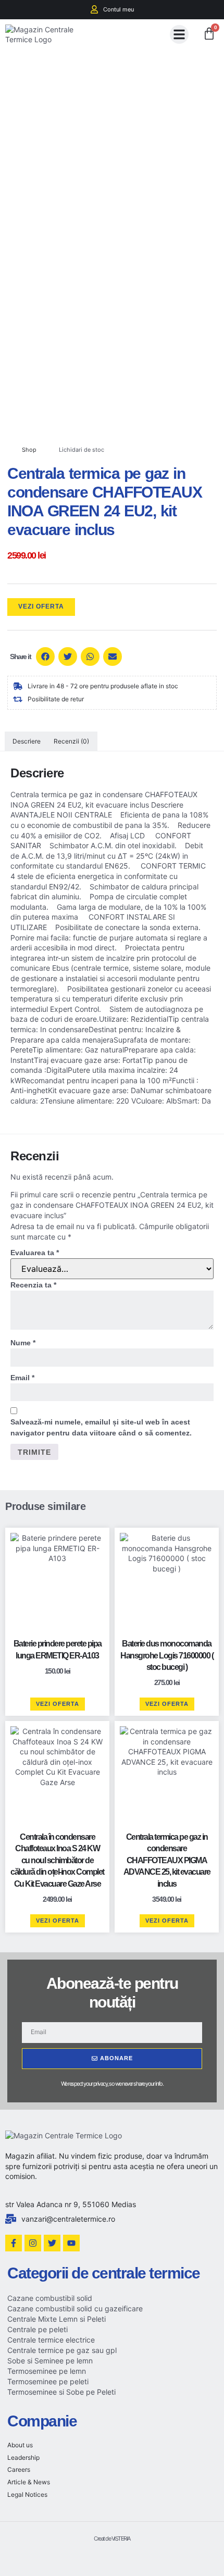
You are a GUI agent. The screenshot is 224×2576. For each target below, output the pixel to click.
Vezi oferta (41, 606)
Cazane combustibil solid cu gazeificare (75, 2308)
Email (22, 1378)
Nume (23, 1343)
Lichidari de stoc (82, 450)
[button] (179, 34)
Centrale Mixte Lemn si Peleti (57, 2319)
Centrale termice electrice (51, 2340)
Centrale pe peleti (38, 2329)
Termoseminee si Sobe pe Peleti (61, 2392)
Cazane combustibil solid (50, 2298)
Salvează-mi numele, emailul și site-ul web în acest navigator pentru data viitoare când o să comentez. (101, 1427)
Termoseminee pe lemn (47, 2371)
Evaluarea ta (35, 1253)
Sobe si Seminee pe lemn (50, 2361)
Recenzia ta (33, 1285)
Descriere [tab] (27, 741)
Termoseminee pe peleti (48, 2381)
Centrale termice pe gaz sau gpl (62, 2350)
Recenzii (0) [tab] (71, 741)
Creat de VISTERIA (112, 2538)
